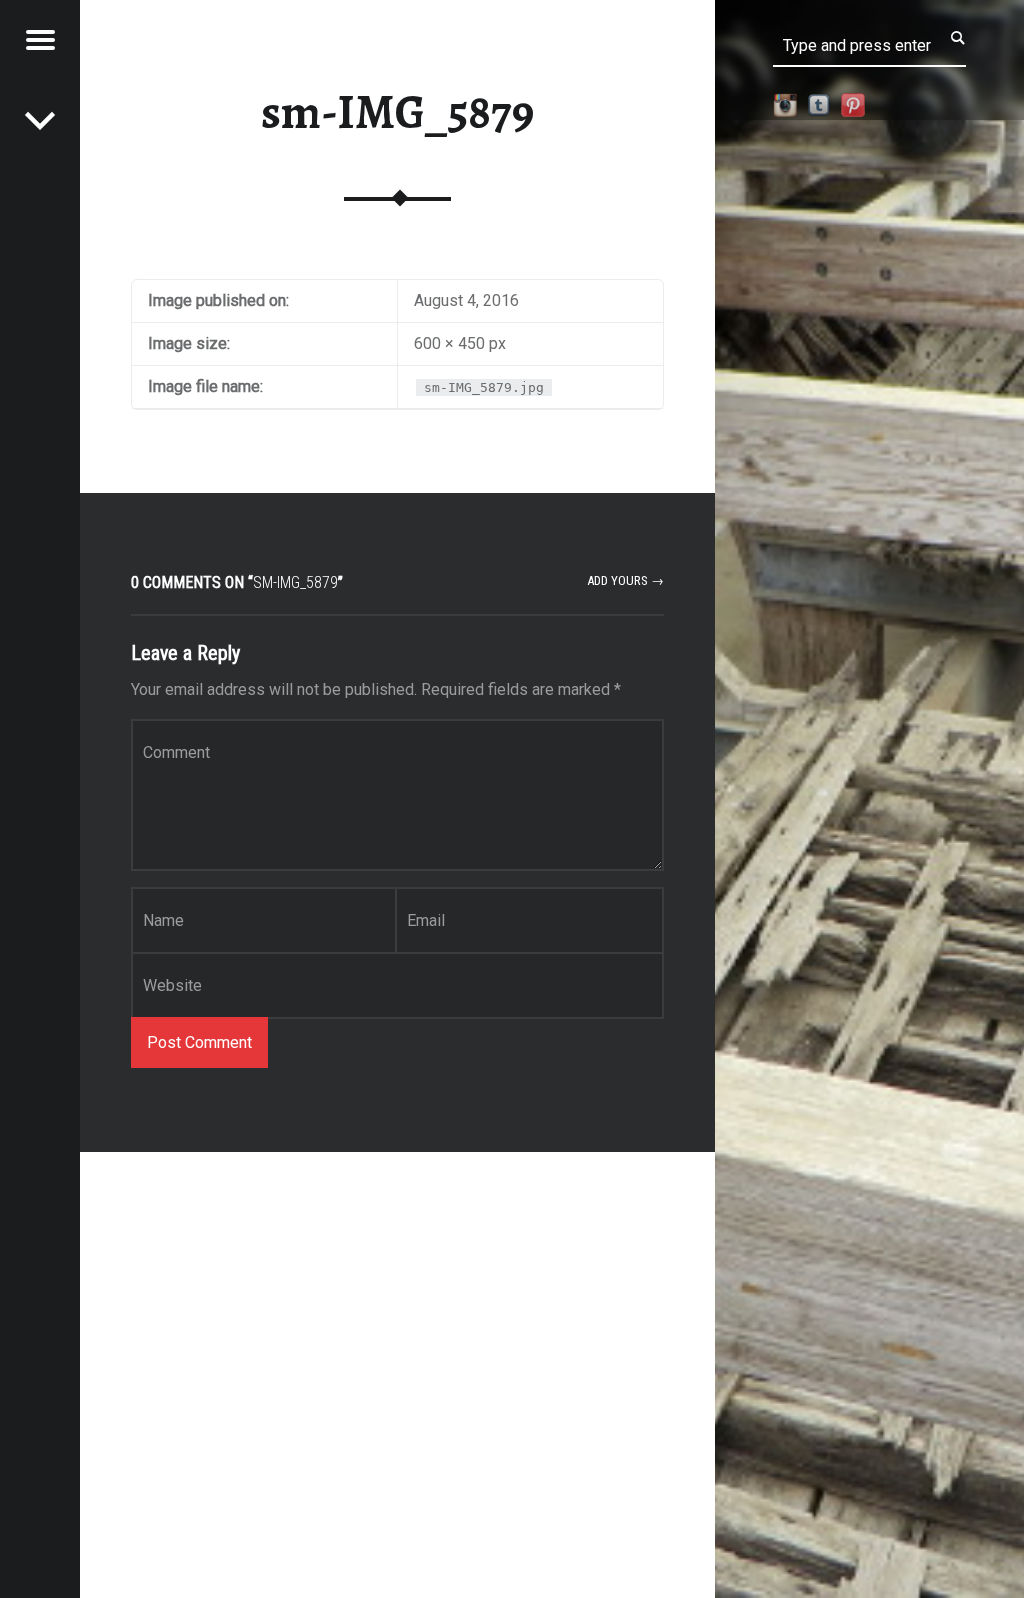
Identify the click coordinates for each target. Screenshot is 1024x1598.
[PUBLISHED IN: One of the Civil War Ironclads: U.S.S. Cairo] (40, 120)
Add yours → (625, 580)
